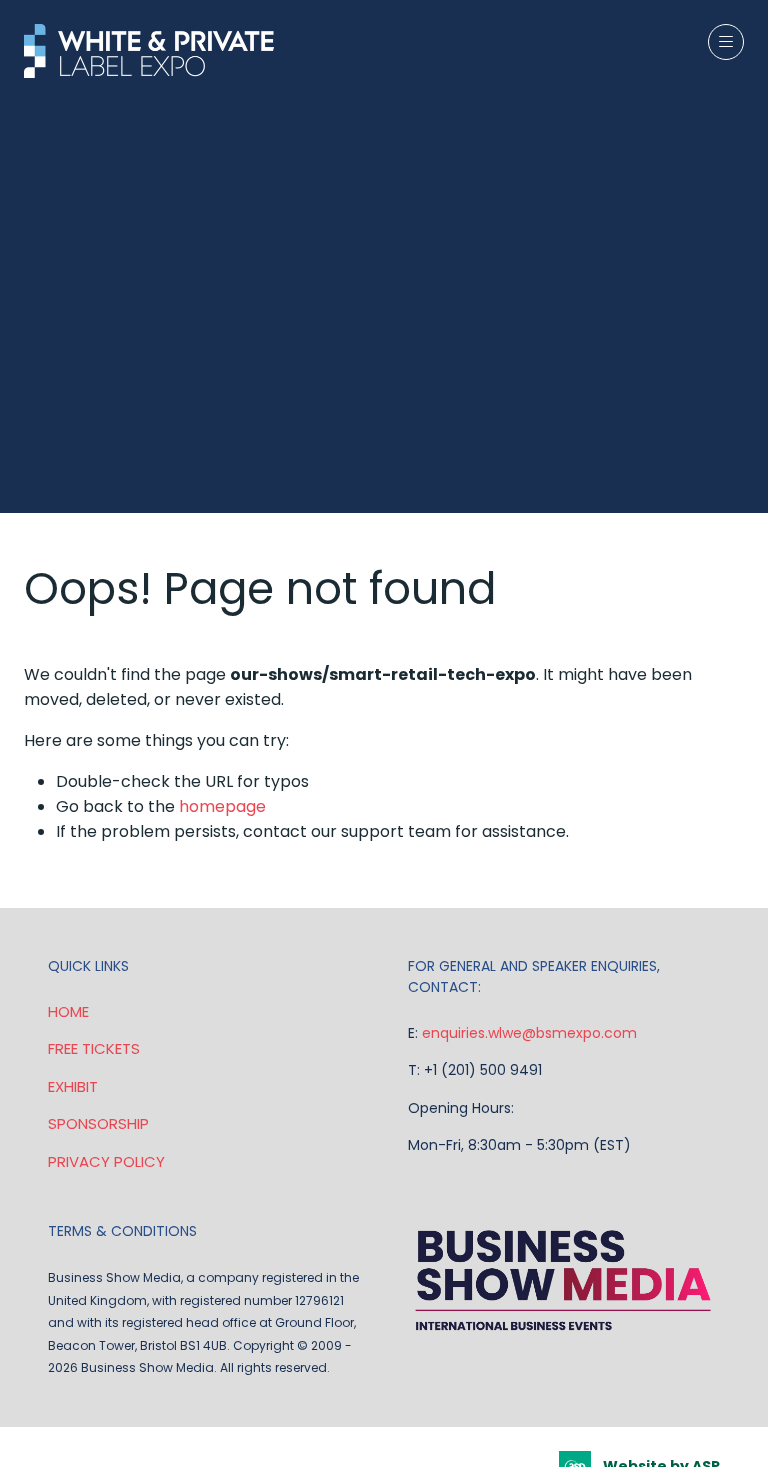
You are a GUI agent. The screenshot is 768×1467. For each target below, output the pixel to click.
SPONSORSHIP (98, 1123)
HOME (68, 1011)
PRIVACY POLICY (106, 1161)
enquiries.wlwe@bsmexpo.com (529, 1033)
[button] (726, 42)
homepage (222, 806)
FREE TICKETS (94, 1048)
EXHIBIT (73, 1086)
